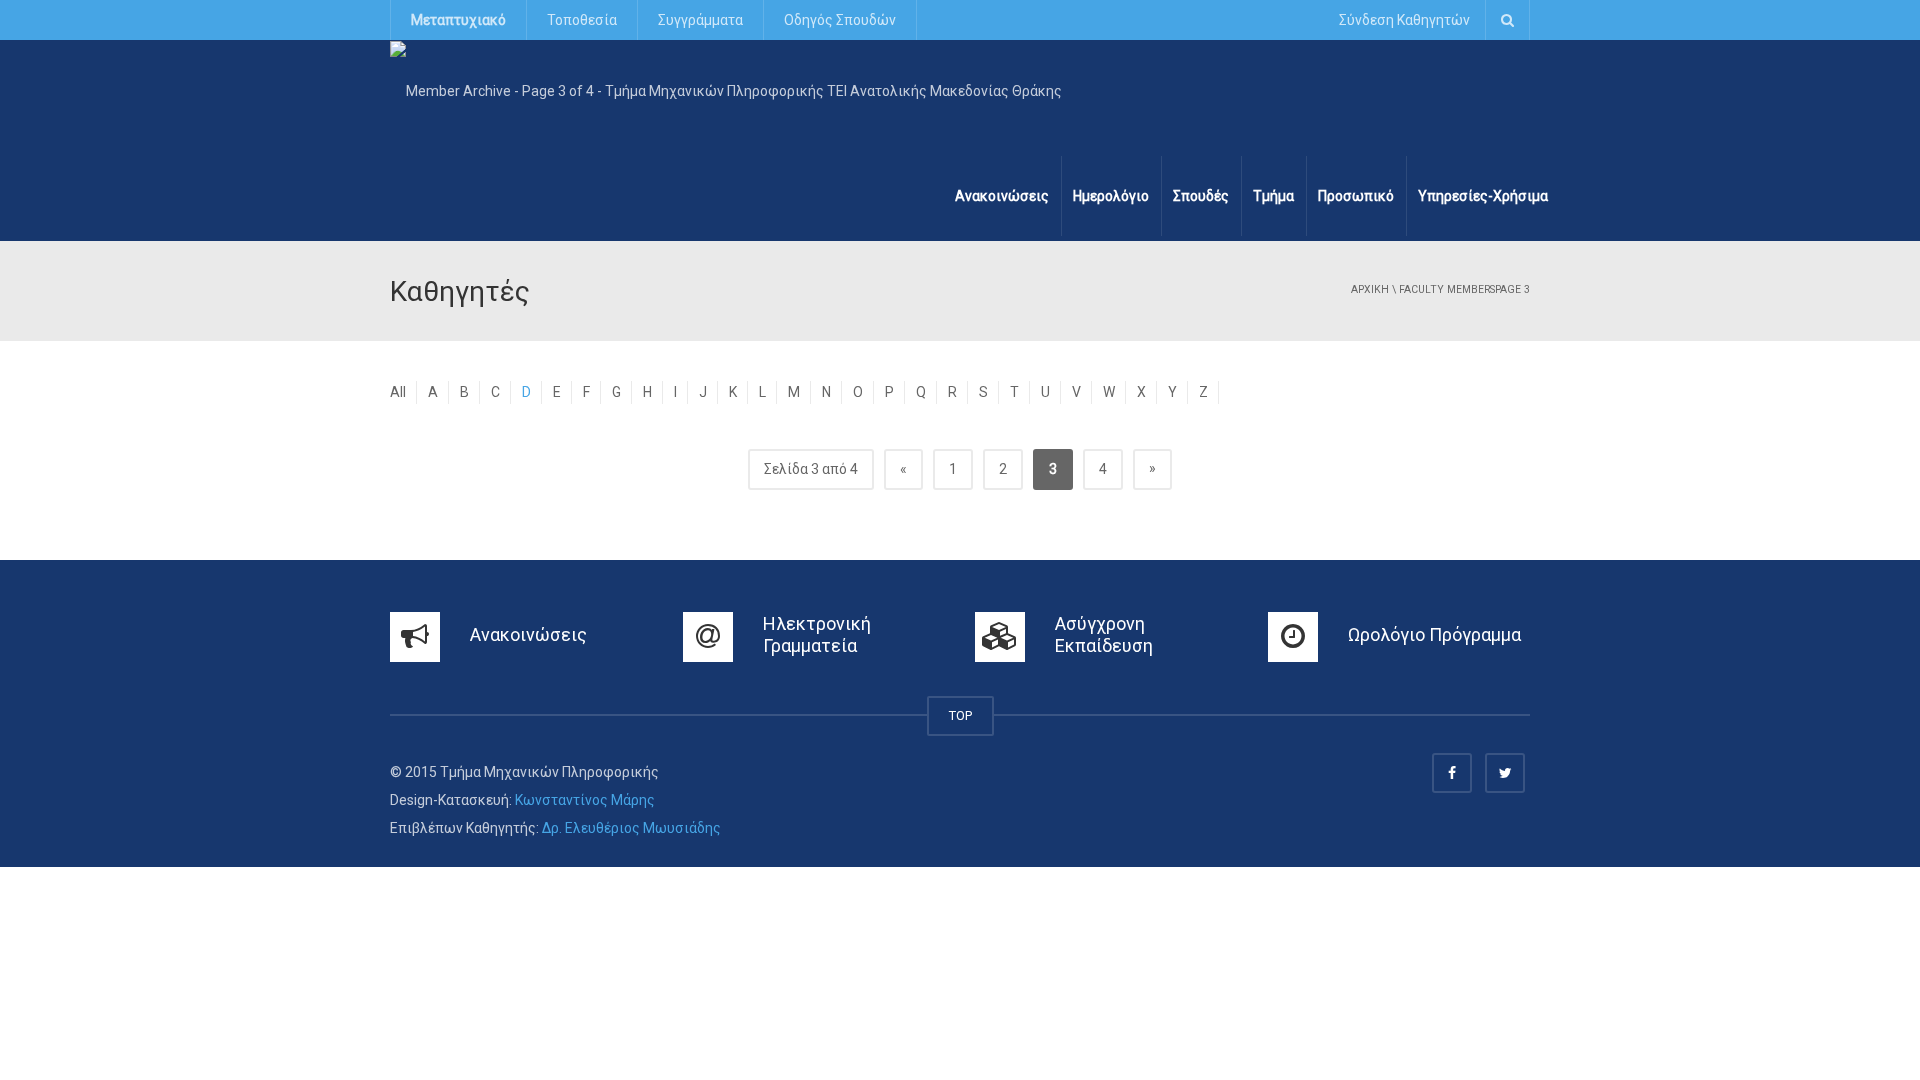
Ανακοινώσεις (1002, 196)
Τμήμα (1273, 196)
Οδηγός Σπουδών (840, 20)
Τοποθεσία (582, 20)
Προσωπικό (1356, 196)
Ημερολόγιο (1111, 196)
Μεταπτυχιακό (458, 20)
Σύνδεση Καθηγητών (1404, 20)
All (398, 392)
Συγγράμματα (700, 20)
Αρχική (1370, 289)
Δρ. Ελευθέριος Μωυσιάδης (631, 828)
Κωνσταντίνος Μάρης (585, 800)
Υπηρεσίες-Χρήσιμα (1483, 196)
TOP (960, 715)
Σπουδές (1201, 196)
